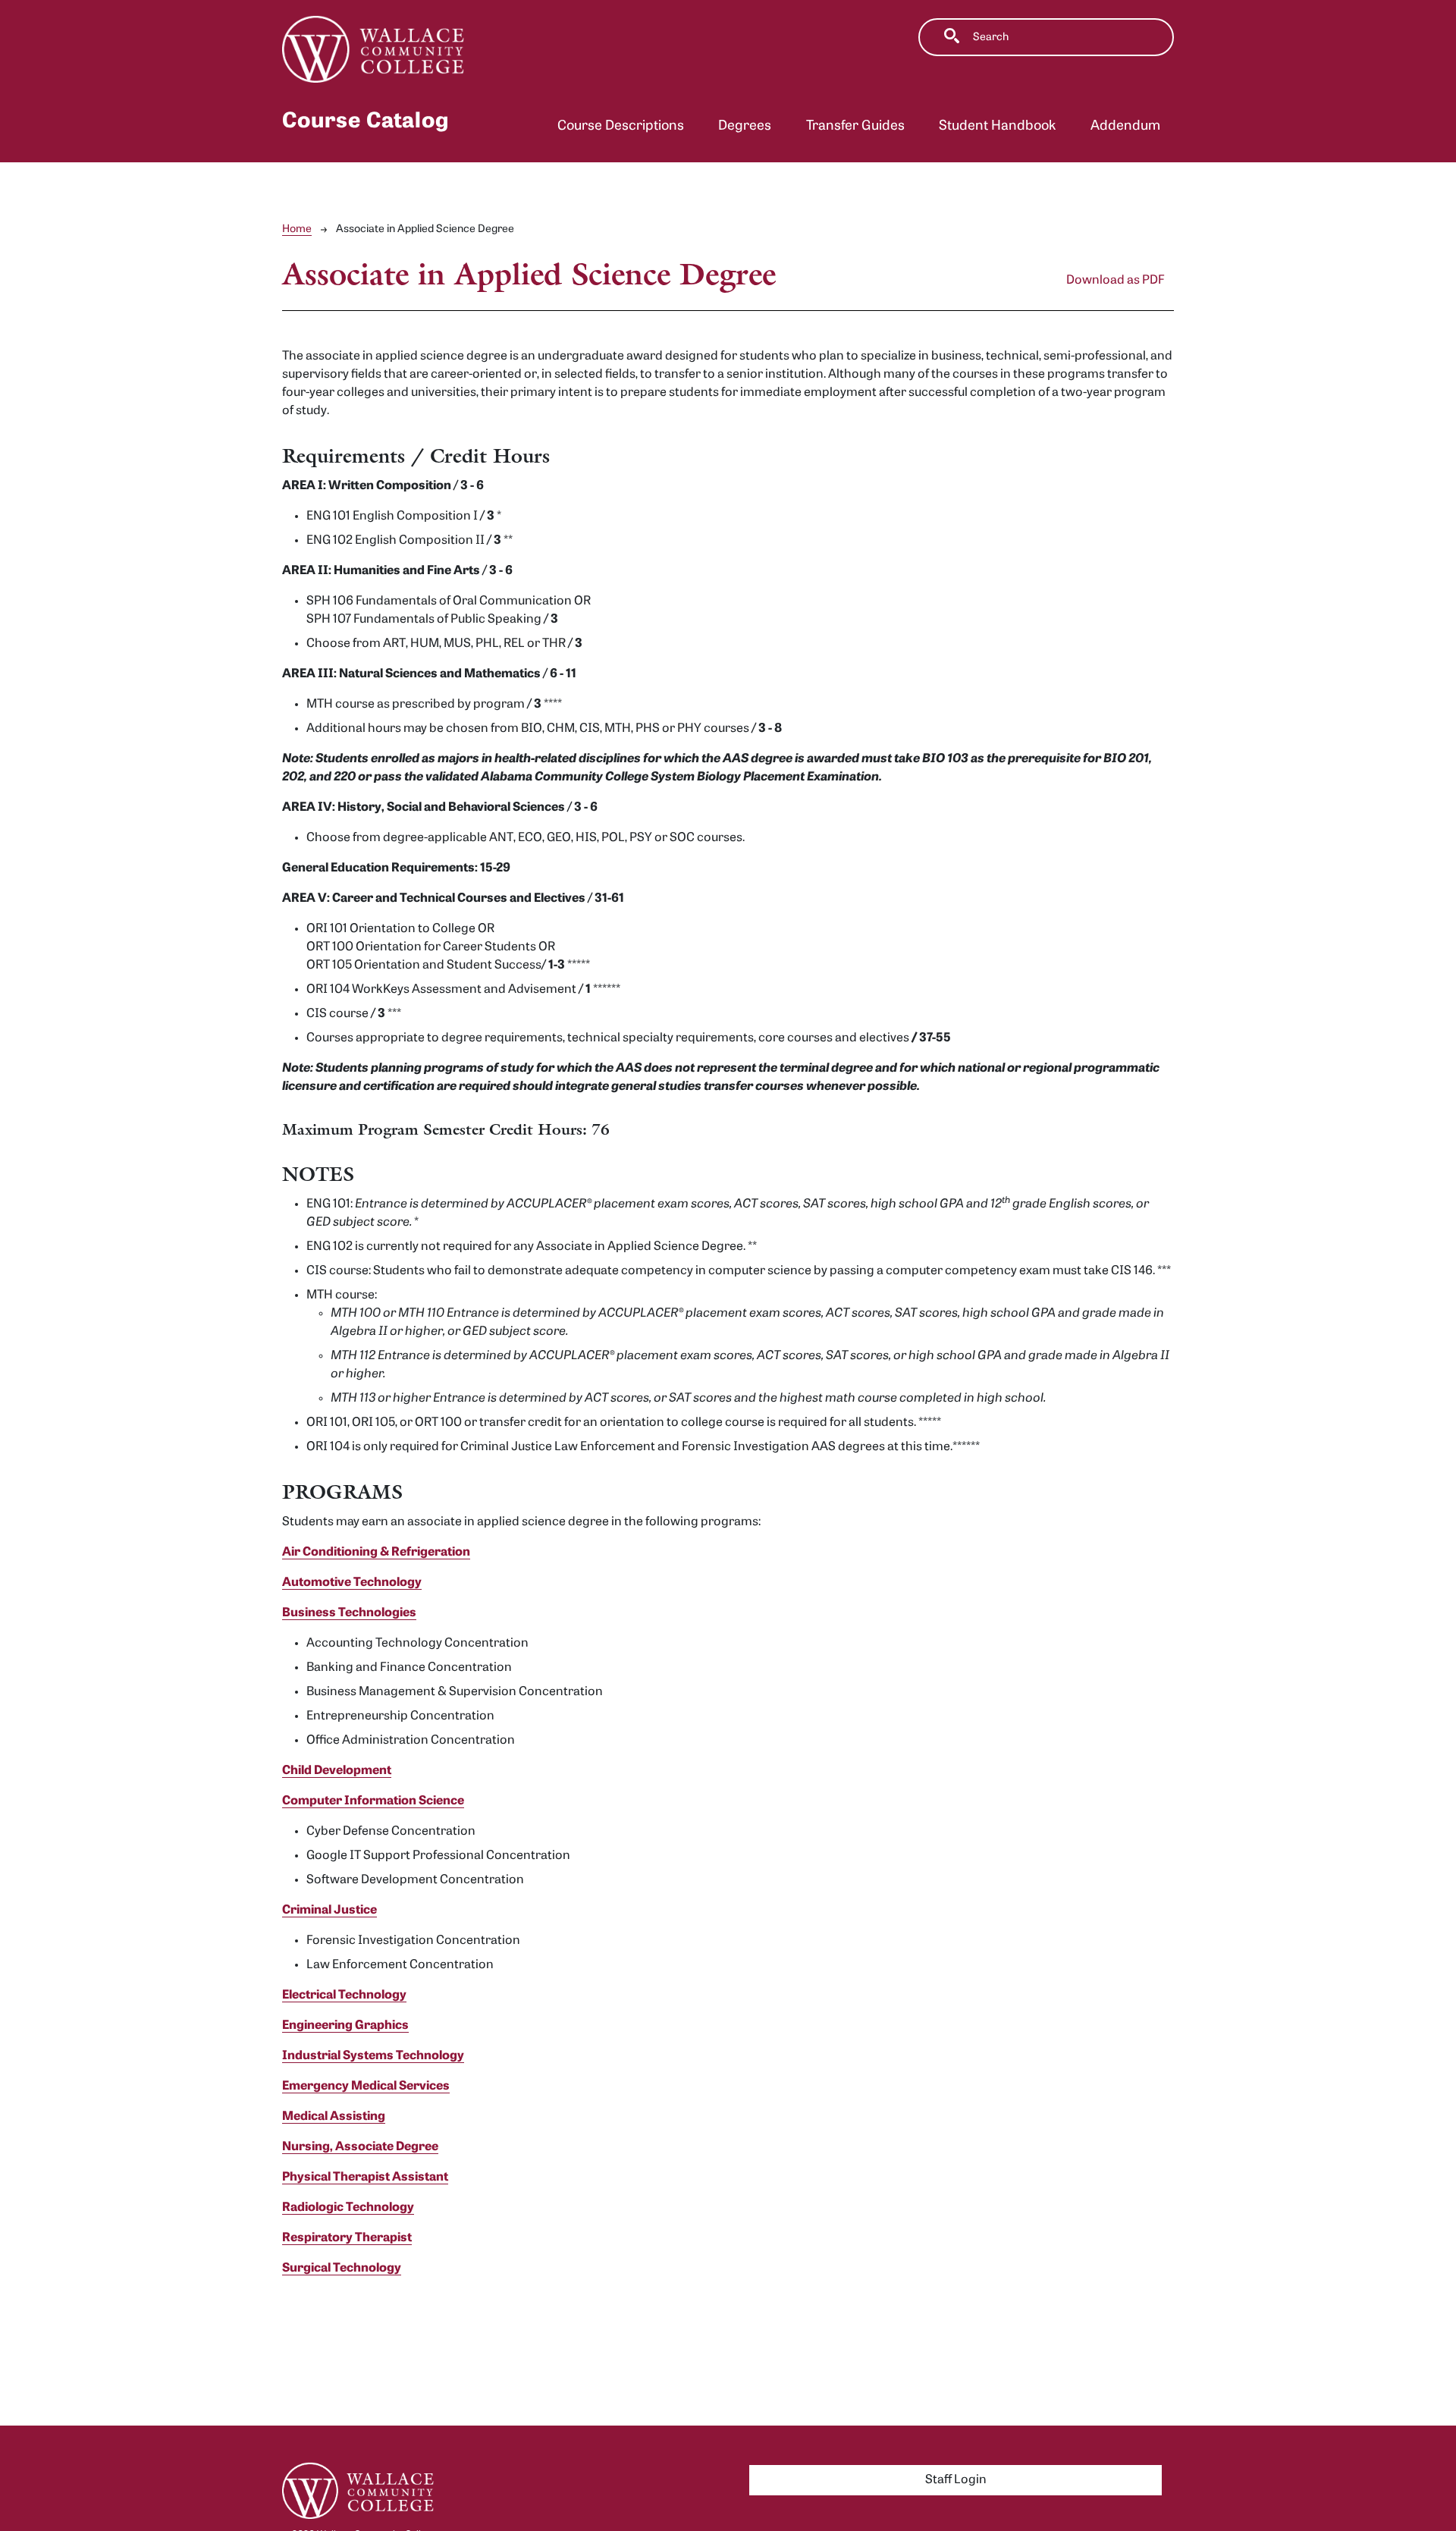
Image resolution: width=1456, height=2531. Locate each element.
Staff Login (956, 2480)
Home (297, 229)
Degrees (745, 126)
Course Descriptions (621, 126)
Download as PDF (1116, 281)
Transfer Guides (855, 126)
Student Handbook (997, 126)
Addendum (1125, 126)
